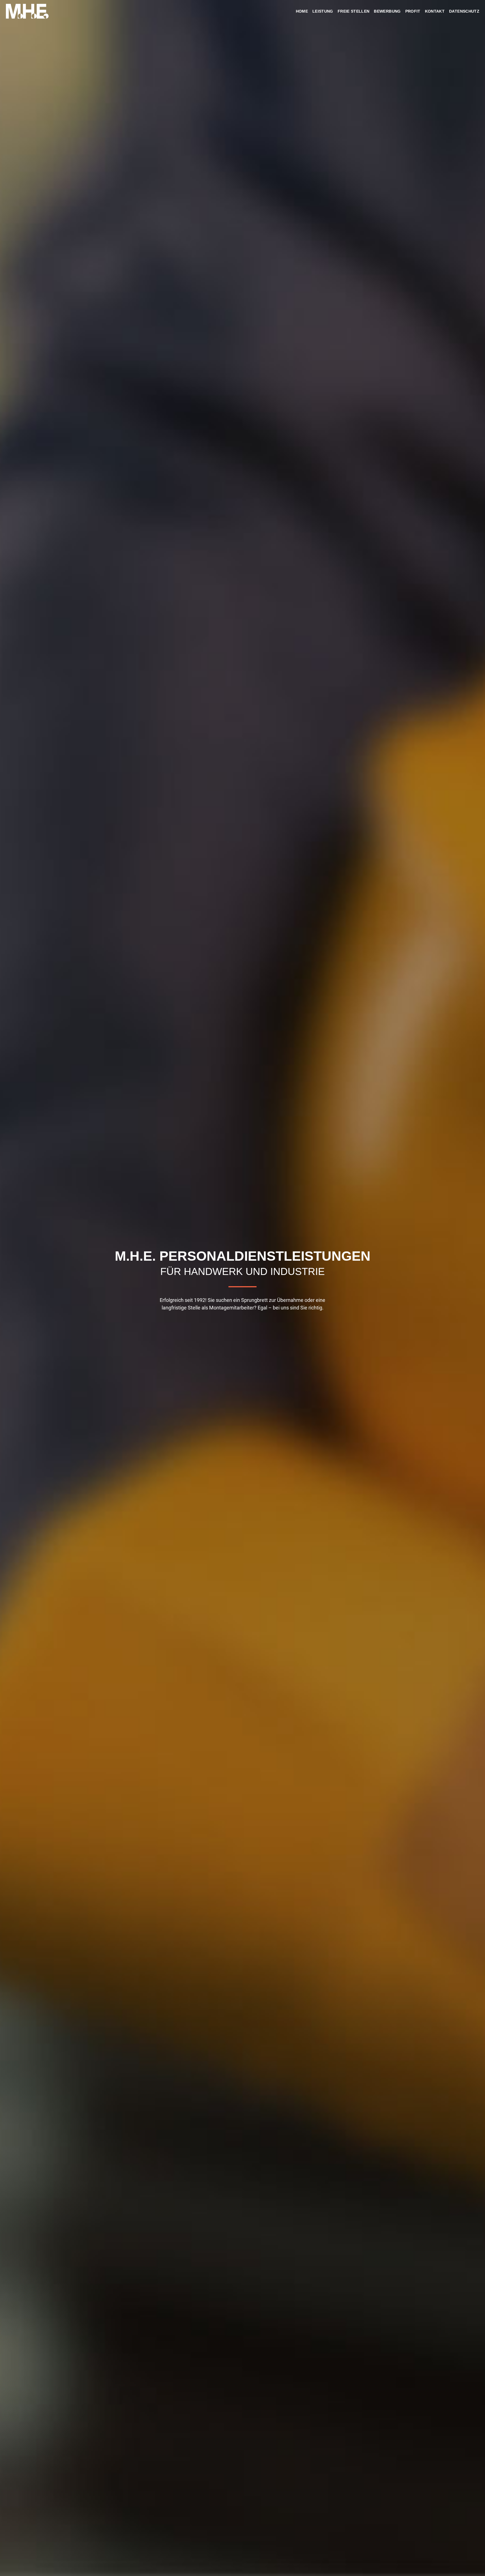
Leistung (323, 11)
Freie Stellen (354, 11)
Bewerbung (387, 11)
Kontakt (435, 11)
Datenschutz (464, 11)
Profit (413, 11)
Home (302, 11)
